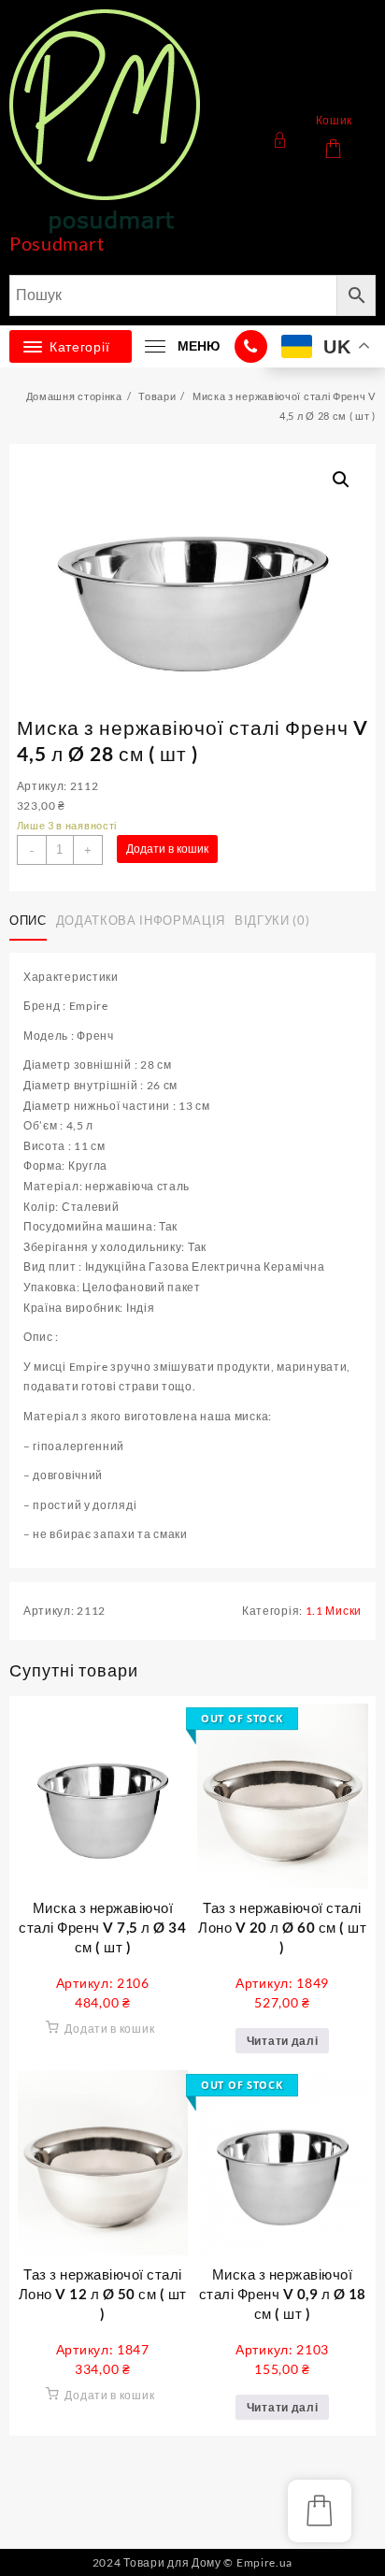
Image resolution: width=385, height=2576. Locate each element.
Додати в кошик (167, 849)
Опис (28, 920)
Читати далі (283, 2041)
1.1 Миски (334, 1611)
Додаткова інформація (141, 920)
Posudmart (57, 243)
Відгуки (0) (272, 920)
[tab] (31, 922)
